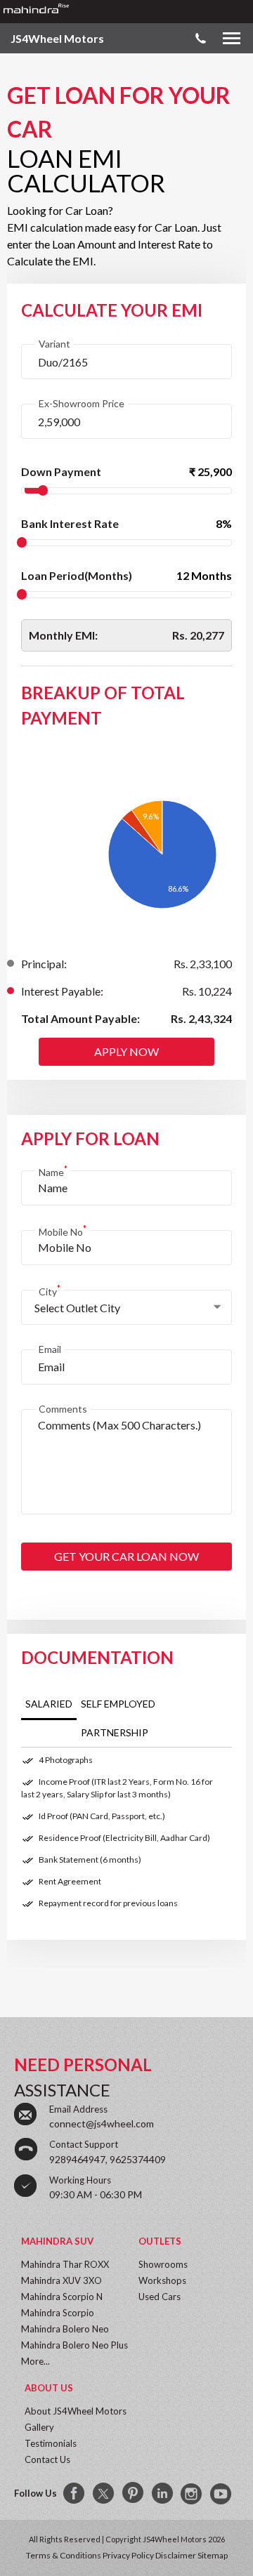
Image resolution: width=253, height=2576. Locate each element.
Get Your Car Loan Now (126, 1556)
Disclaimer (176, 2555)
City (50, 1290)
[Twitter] (104, 2494)
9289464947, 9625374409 (108, 2159)
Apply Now (126, 1051)
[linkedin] (163, 2494)
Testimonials (51, 2443)
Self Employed (118, 1704)
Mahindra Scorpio (58, 2313)
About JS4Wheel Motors (76, 2411)
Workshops (162, 2280)
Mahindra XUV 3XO (61, 2280)
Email (50, 1349)
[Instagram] (193, 2494)
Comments (63, 1409)
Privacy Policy (128, 2555)
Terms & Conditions (64, 2555)
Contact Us (47, 2459)
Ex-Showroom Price (82, 403)
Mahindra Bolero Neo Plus (74, 2345)
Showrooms (163, 2264)
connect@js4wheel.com (102, 2123)
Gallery (39, 2427)
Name (53, 1171)
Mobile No (63, 1230)
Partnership (115, 1732)
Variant (54, 344)
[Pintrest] (134, 2494)
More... (35, 2361)
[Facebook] (74, 2494)
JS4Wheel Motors (57, 38)
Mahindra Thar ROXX (65, 2264)
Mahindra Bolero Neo (65, 2329)
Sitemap (213, 2555)
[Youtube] (222, 2494)
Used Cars (160, 2297)
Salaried (49, 1704)
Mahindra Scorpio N (62, 2297)
